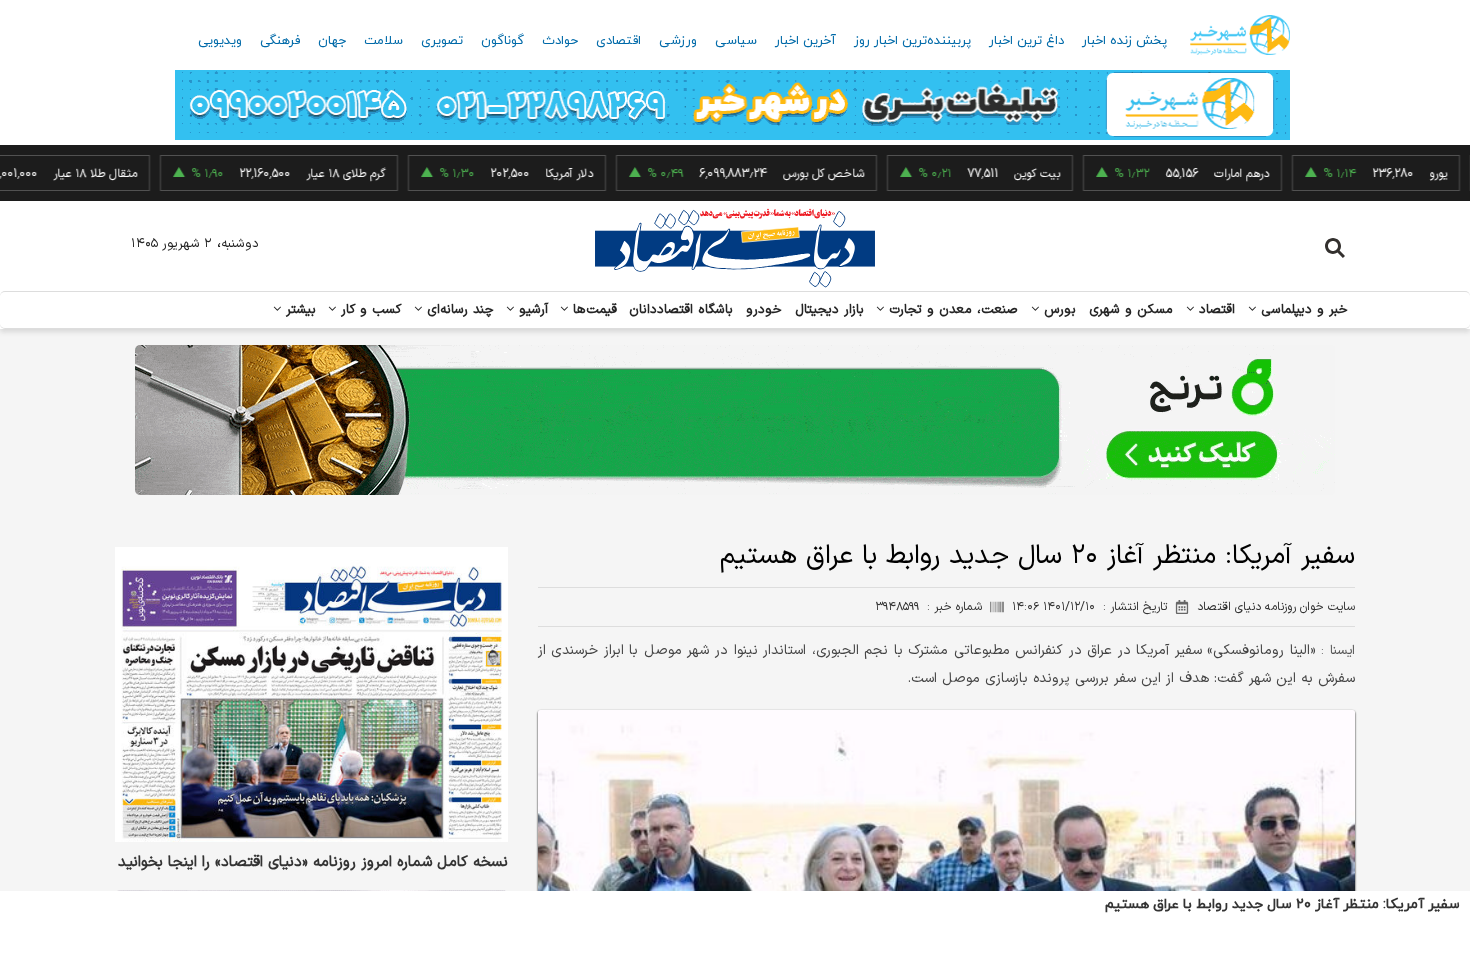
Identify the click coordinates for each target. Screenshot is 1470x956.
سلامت (383, 41)
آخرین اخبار (805, 41)
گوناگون (502, 41)
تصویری (442, 41)
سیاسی (736, 41)
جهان (332, 41)
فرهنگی (280, 41)
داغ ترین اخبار (1026, 41)
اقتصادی (618, 41)
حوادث (560, 41)
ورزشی (678, 41)
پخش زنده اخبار (1124, 41)
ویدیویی (220, 41)
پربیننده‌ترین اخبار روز (912, 41)
